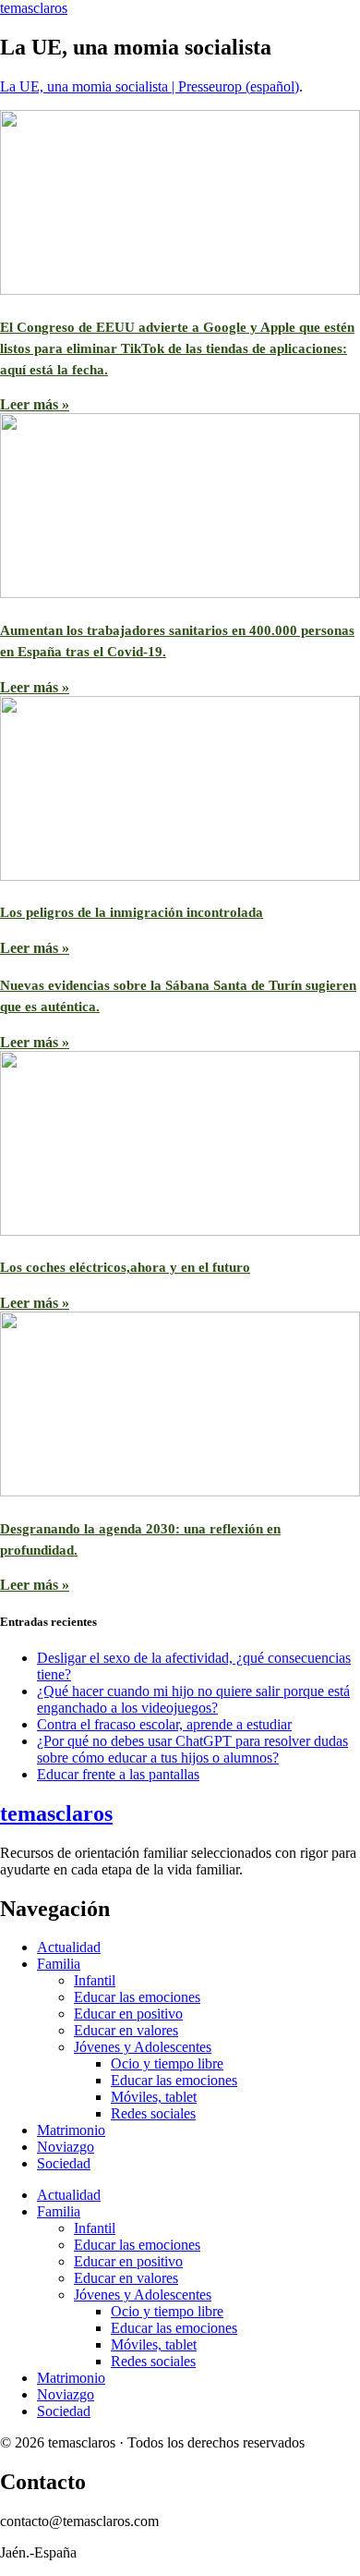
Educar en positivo (128, 2014)
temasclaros (34, 8)
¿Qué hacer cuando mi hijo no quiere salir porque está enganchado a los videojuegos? (193, 1699)
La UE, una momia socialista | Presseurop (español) (150, 86)
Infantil (95, 1980)
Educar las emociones (137, 1997)
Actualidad (69, 1947)
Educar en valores (126, 2030)
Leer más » (35, 404)
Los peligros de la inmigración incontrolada (132, 912)
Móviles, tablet (154, 2097)
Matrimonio (71, 2130)
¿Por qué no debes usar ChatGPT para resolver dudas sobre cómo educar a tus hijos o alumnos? (192, 1749)
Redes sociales (153, 2113)
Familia (59, 1964)
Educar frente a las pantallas (118, 1774)
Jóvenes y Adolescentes (143, 2047)
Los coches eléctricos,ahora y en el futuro (125, 1267)
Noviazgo (66, 2147)
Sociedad (64, 2163)
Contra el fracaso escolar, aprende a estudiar (164, 1724)
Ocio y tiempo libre (167, 2063)
